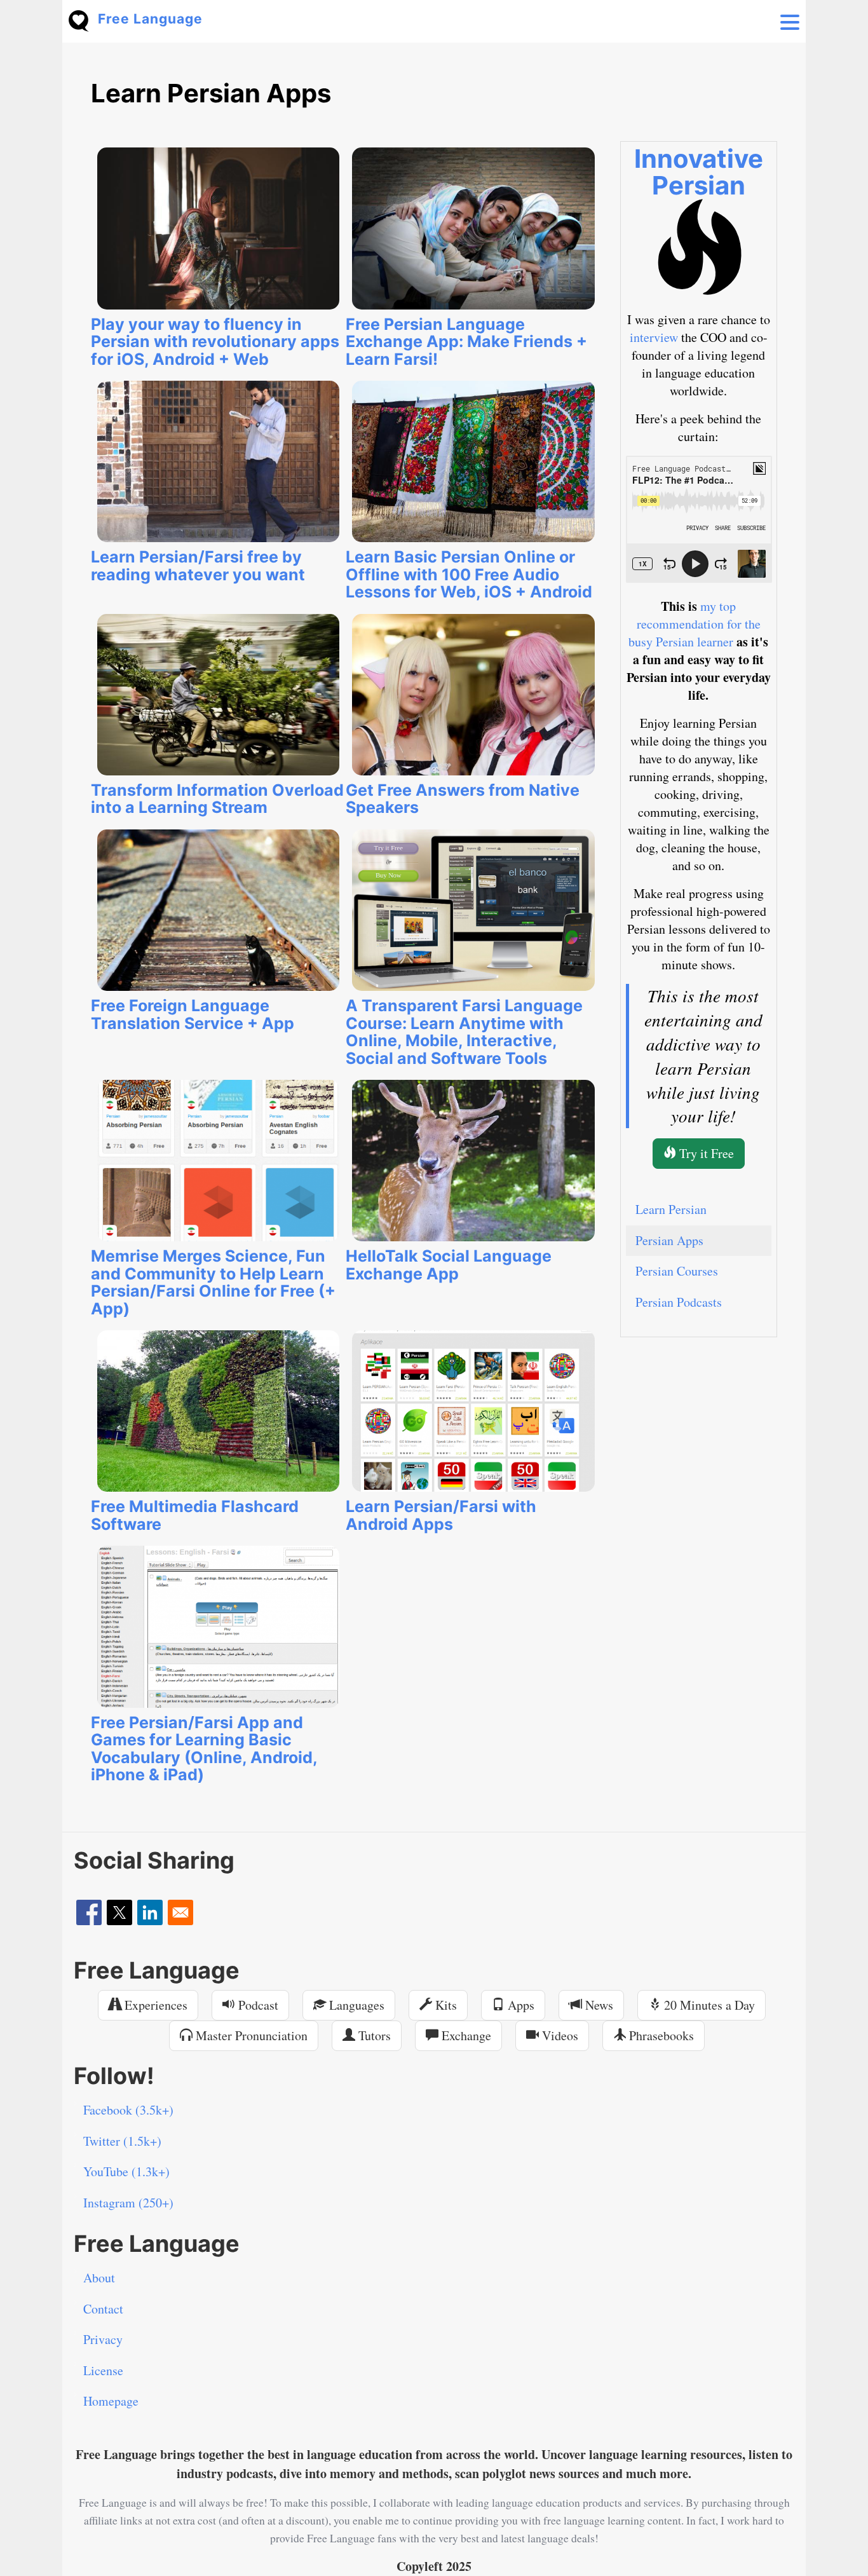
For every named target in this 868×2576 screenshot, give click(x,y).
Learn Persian (671, 1209)
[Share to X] (119, 1912)
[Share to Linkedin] (150, 1912)
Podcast (257, 2005)
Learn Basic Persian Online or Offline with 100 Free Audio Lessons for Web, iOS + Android (469, 574)
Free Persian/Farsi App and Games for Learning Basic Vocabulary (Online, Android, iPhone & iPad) (204, 1749)
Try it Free (705, 1153)
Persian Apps (669, 1240)
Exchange (465, 2035)
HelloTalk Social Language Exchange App (449, 1265)
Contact (103, 2309)
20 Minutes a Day (708, 2005)
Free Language (150, 19)
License (103, 2370)
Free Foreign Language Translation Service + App (193, 1014)
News (598, 2005)
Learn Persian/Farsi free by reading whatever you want (198, 566)
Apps (519, 2005)
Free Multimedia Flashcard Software (195, 1515)
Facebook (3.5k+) (128, 2110)
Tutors (373, 2035)
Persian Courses (677, 1271)
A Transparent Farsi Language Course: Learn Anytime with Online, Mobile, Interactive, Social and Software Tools (464, 1032)
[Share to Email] (180, 1912)
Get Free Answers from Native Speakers (463, 799)
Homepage (111, 2401)
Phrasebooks (660, 2035)
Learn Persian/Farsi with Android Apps (441, 1515)
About (99, 2278)
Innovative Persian (699, 172)
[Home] (83, 19)
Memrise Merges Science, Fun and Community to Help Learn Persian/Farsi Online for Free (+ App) (213, 1282)
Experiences (154, 2005)
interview (654, 337)
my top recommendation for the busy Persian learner (695, 624)
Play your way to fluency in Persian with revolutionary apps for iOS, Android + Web (215, 342)
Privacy (103, 2339)
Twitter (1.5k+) (122, 2141)
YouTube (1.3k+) (126, 2171)
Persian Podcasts (679, 1302)
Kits (444, 2005)
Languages (355, 2005)
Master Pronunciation (250, 2035)
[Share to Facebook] (89, 1912)
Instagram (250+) (128, 2203)
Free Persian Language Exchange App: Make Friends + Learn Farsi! (466, 342)
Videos (559, 2035)
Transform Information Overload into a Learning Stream (217, 799)
